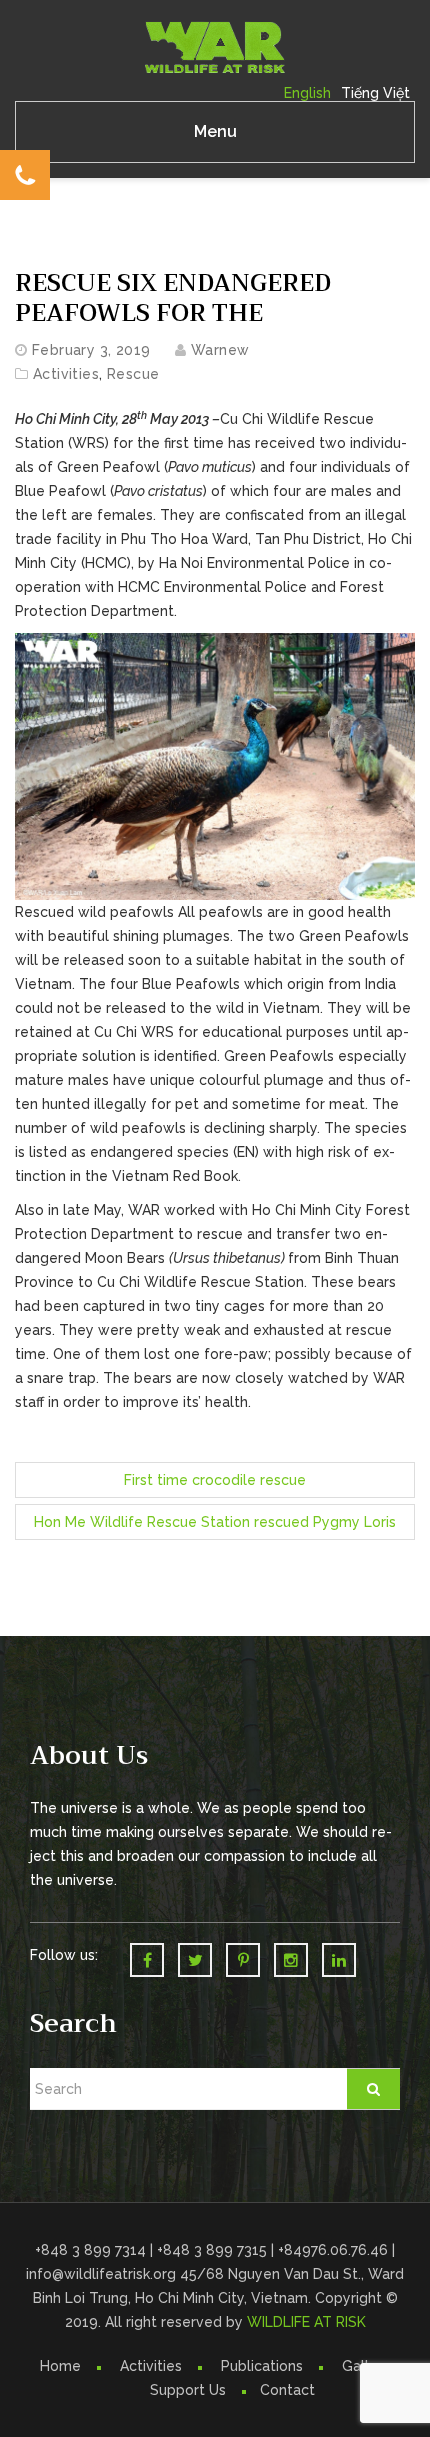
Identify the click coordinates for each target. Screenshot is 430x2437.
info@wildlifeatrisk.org (103, 2274)
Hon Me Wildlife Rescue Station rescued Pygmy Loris (215, 1522)
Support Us (188, 2390)
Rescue (133, 374)
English (307, 93)
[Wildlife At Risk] (215, 46)
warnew (220, 350)
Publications (262, 2366)
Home (60, 2366)
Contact (287, 2390)
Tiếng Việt (375, 93)
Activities (66, 374)
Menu (215, 131)
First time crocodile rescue (215, 1480)
